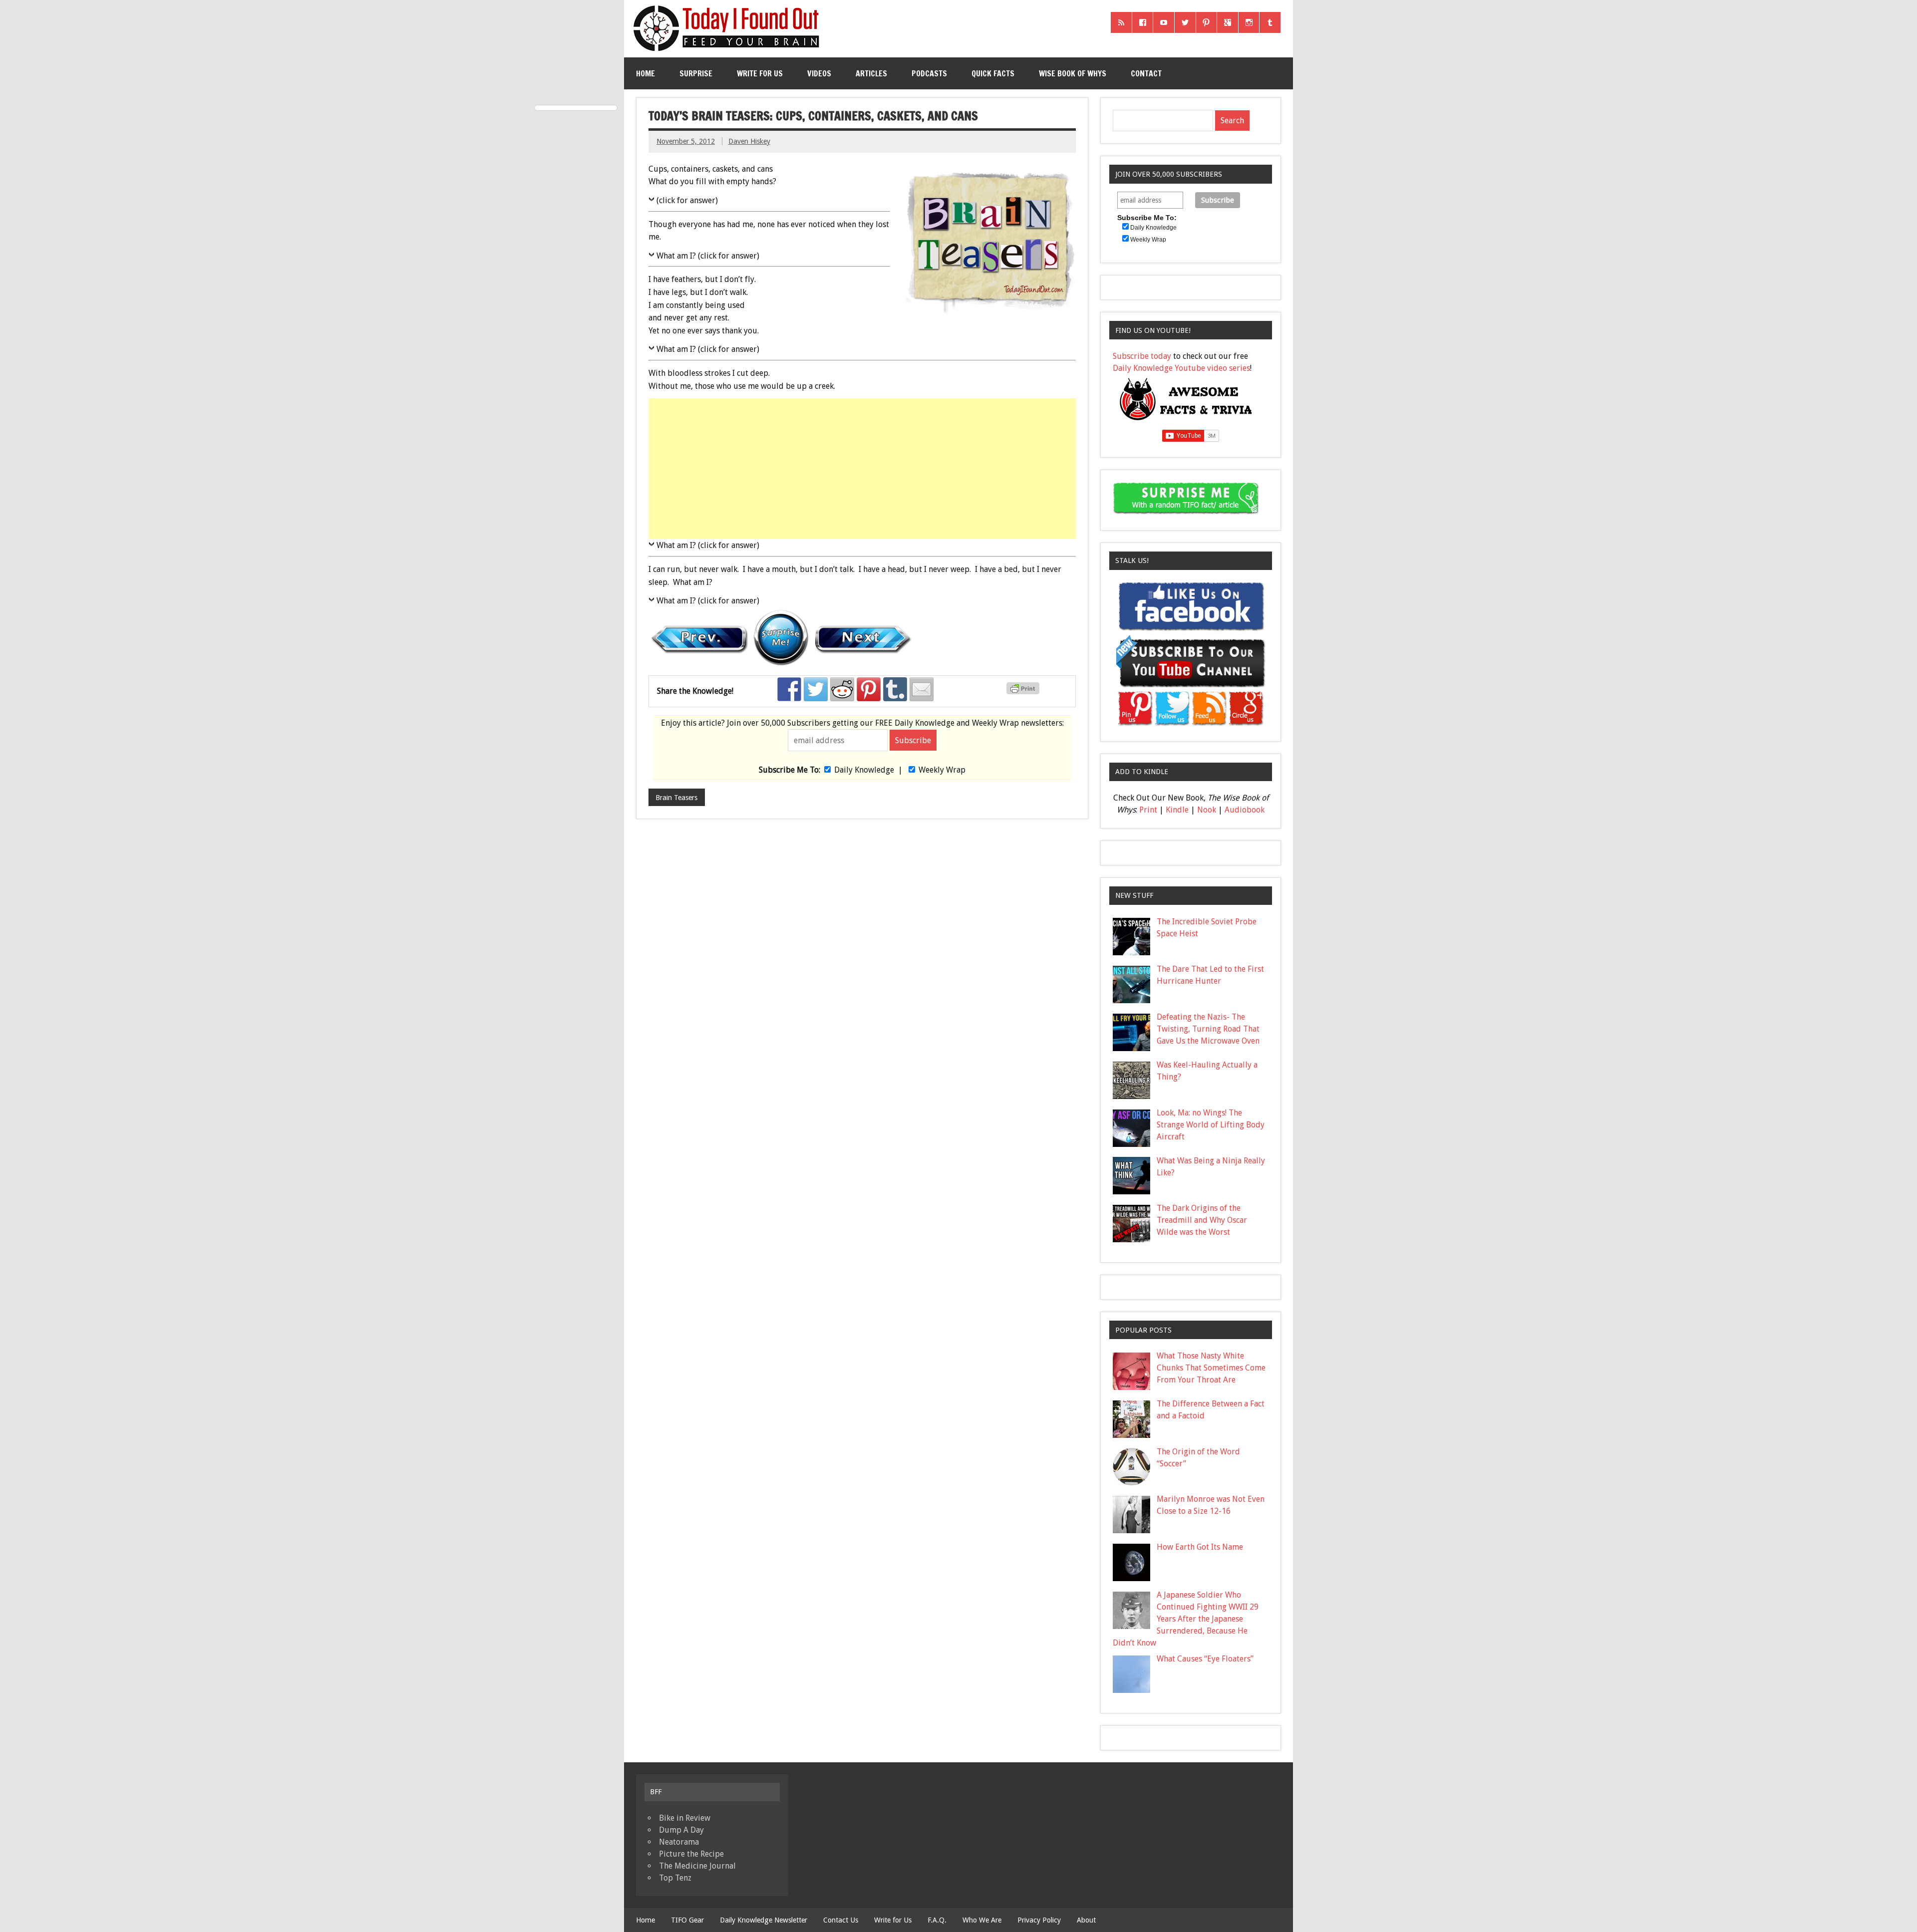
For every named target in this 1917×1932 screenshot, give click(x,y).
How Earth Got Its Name (1200, 1547)
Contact (1146, 73)
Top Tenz (675, 1878)
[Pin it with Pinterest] (869, 689)
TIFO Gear (687, 1920)
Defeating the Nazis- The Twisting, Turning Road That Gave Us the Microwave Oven (1208, 1029)
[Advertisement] (863, 469)
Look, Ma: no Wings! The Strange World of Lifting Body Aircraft (1211, 1125)
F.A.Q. (937, 1920)
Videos (819, 73)
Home (645, 73)
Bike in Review (685, 1818)
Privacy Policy (1039, 1920)
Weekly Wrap (942, 770)
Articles (871, 73)
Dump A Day (681, 1830)
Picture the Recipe (691, 1854)
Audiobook (1245, 810)
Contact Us (841, 1920)
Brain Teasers (676, 798)
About (1086, 1920)
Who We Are (982, 1920)
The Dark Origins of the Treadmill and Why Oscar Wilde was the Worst (1202, 1220)
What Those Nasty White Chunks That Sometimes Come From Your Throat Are (1211, 1368)
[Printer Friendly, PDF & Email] (1024, 692)
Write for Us (760, 73)
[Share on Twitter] (816, 689)
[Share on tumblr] (895, 689)
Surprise (696, 73)
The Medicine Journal (697, 1866)
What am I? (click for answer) (708, 256)
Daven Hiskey (749, 141)
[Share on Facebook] (789, 689)
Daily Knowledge (864, 770)
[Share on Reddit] (842, 689)
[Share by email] (922, 689)
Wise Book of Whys (1073, 73)
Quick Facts (993, 73)
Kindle (1177, 810)
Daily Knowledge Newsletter (764, 1920)
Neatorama (679, 1842)
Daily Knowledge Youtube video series (1181, 368)
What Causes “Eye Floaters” (1205, 1659)
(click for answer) (687, 200)
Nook (1207, 810)
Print (1148, 810)
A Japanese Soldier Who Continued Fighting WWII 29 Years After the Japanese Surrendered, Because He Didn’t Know (1186, 1619)
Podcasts (929, 73)
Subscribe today (1142, 356)
